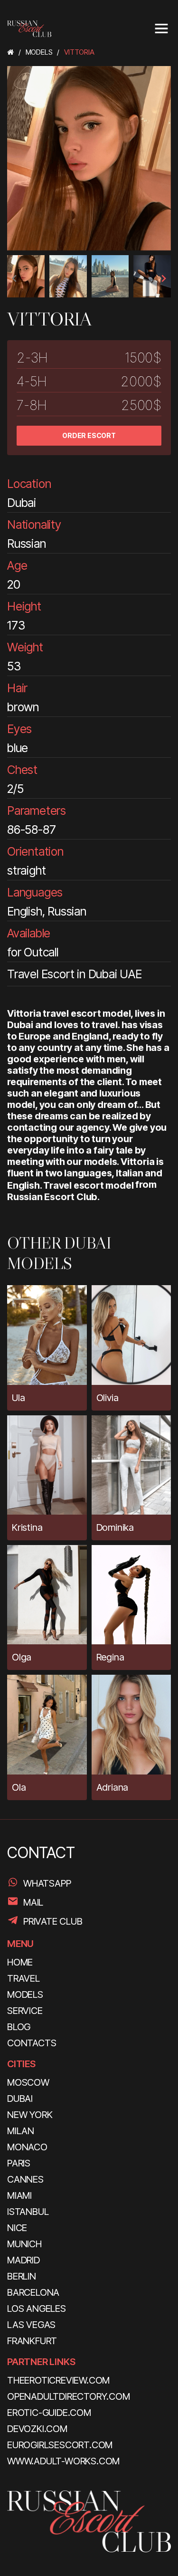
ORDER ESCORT (89, 435)
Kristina (27, 1527)
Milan (21, 2131)
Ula (18, 1398)
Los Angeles (37, 2309)
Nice (17, 2228)
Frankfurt (32, 2341)
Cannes (25, 2179)
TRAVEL (23, 1978)
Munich (24, 2244)
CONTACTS (32, 2043)
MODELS (25, 1994)
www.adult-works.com (63, 2461)
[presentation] (15, 278)
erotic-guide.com (49, 2413)
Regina (110, 1657)
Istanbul (28, 2212)
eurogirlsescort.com (60, 2445)
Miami (19, 2195)
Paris (19, 2163)
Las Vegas (31, 2325)
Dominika (115, 1527)
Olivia (108, 1398)
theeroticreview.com (58, 2380)
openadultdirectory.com (69, 2396)
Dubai (20, 2099)
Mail (33, 1902)
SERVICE (25, 2011)
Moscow (28, 2082)
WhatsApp (47, 1883)
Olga (22, 1657)
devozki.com (37, 2429)
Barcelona (33, 2292)
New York (30, 2115)
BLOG (19, 2027)
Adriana (112, 1787)
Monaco (27, 2147)
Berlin (22, 2276)
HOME (20, 1962)
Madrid (23, 2260)
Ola (19, 1787)
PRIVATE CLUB (53, 1921)
